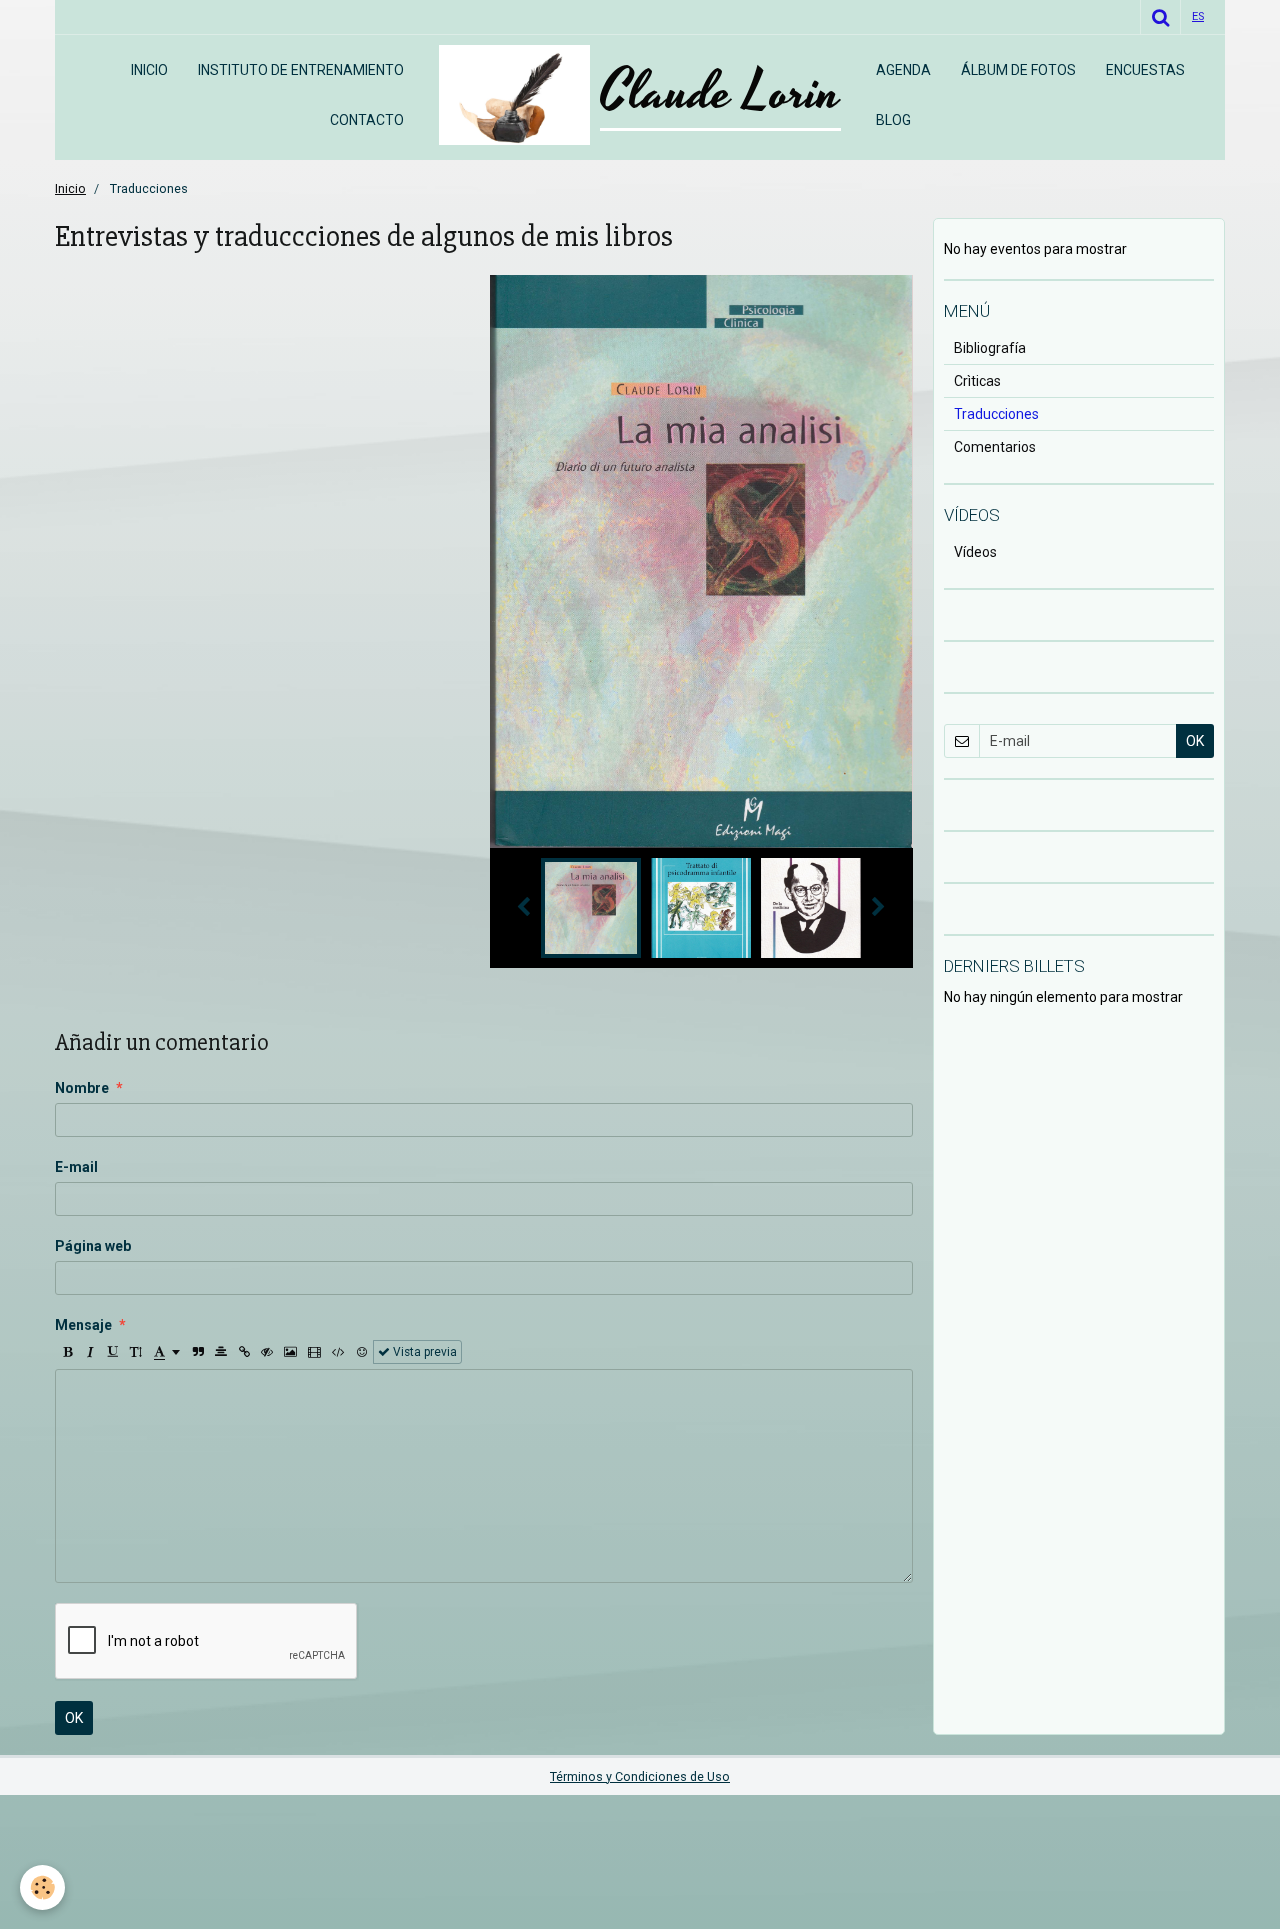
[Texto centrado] (221, 1352)
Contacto (367, 120)
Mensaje (83, 1325)
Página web (93, 1246)
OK (74, 1718)
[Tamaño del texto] (136, 1352)
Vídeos (975, 552)
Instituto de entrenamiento (301, 70)
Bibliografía (990, 348)
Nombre (82, 1088)
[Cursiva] (90, 1352)
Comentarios (995, 447)
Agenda (903, 70)
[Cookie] (42, 1887)
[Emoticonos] (362, 1352)
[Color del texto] (167, 1352)
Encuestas (1145, 70)
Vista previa (423, 1352)
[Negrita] (67, 1352)
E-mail (76, 1167)
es (1198, 16)
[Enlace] (244, 1352)
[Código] (338, 1352)
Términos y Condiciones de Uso (640, 1776)
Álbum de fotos (1018, 70)
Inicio (149, 70)
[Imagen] (290, 1352)
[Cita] (198, 1352)
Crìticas (977, 381)
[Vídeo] (314, 1352)
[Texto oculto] (267, 1352)
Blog (893, 120)
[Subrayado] (113, 1352)
